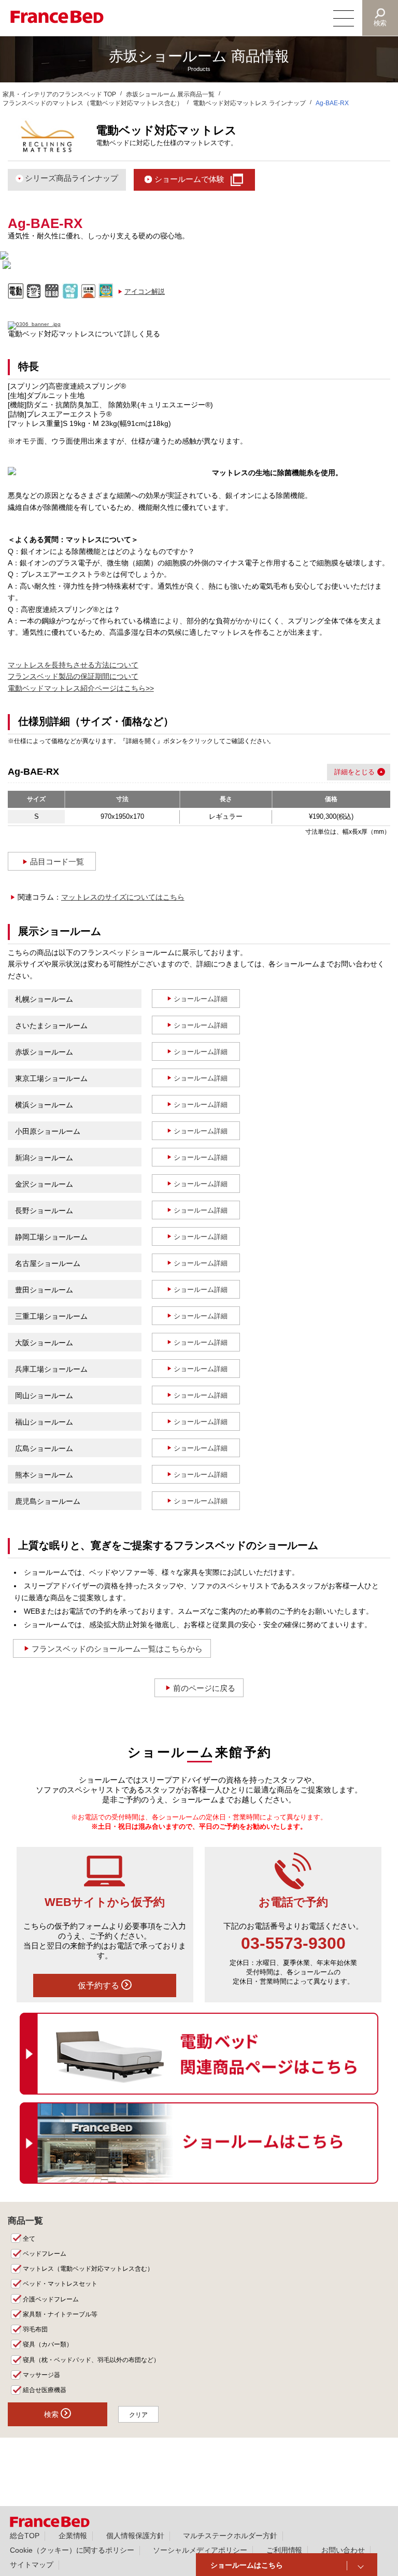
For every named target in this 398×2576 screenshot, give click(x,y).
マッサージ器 (41, 2375)
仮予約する (99, 1986)
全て (29, 2239)
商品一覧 (25, 2221)
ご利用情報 (285, 2550)
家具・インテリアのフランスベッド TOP (59, 94)
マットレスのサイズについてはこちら (123, 897)
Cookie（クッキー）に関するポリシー (72, 2550)
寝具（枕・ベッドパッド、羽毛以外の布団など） (91, 2360)
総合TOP (25, 2536)
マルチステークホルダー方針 (230, 2536)
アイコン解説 (145, 291)
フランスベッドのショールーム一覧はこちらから (117, 1649)
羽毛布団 (35, 2329)
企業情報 (73, 2536)
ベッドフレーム (45, 2254)
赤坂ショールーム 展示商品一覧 (170, 94)
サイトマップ (32, 2565)
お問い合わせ (343, 2550)
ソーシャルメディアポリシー (200, 2550)
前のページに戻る (204, 1688)
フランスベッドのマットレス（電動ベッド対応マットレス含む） (93, 103)
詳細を (344, 772)
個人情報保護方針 (135, 2536)
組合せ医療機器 (45, 2390)
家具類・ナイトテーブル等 (60, 2314)
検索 (380, 23)
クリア (138, 2415)
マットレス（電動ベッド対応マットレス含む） (88, 2269)
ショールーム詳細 (201, 999)
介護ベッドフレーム (51, 2299)
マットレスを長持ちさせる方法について (73, 665)
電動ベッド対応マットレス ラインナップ (250, 103)
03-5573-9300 (293, 1943)
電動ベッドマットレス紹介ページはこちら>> (81, 688)
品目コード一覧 (57, 862)
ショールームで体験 (189, 179)
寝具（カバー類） (48, 2344)
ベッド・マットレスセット (60, 2284)
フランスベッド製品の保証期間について (73, 676)
